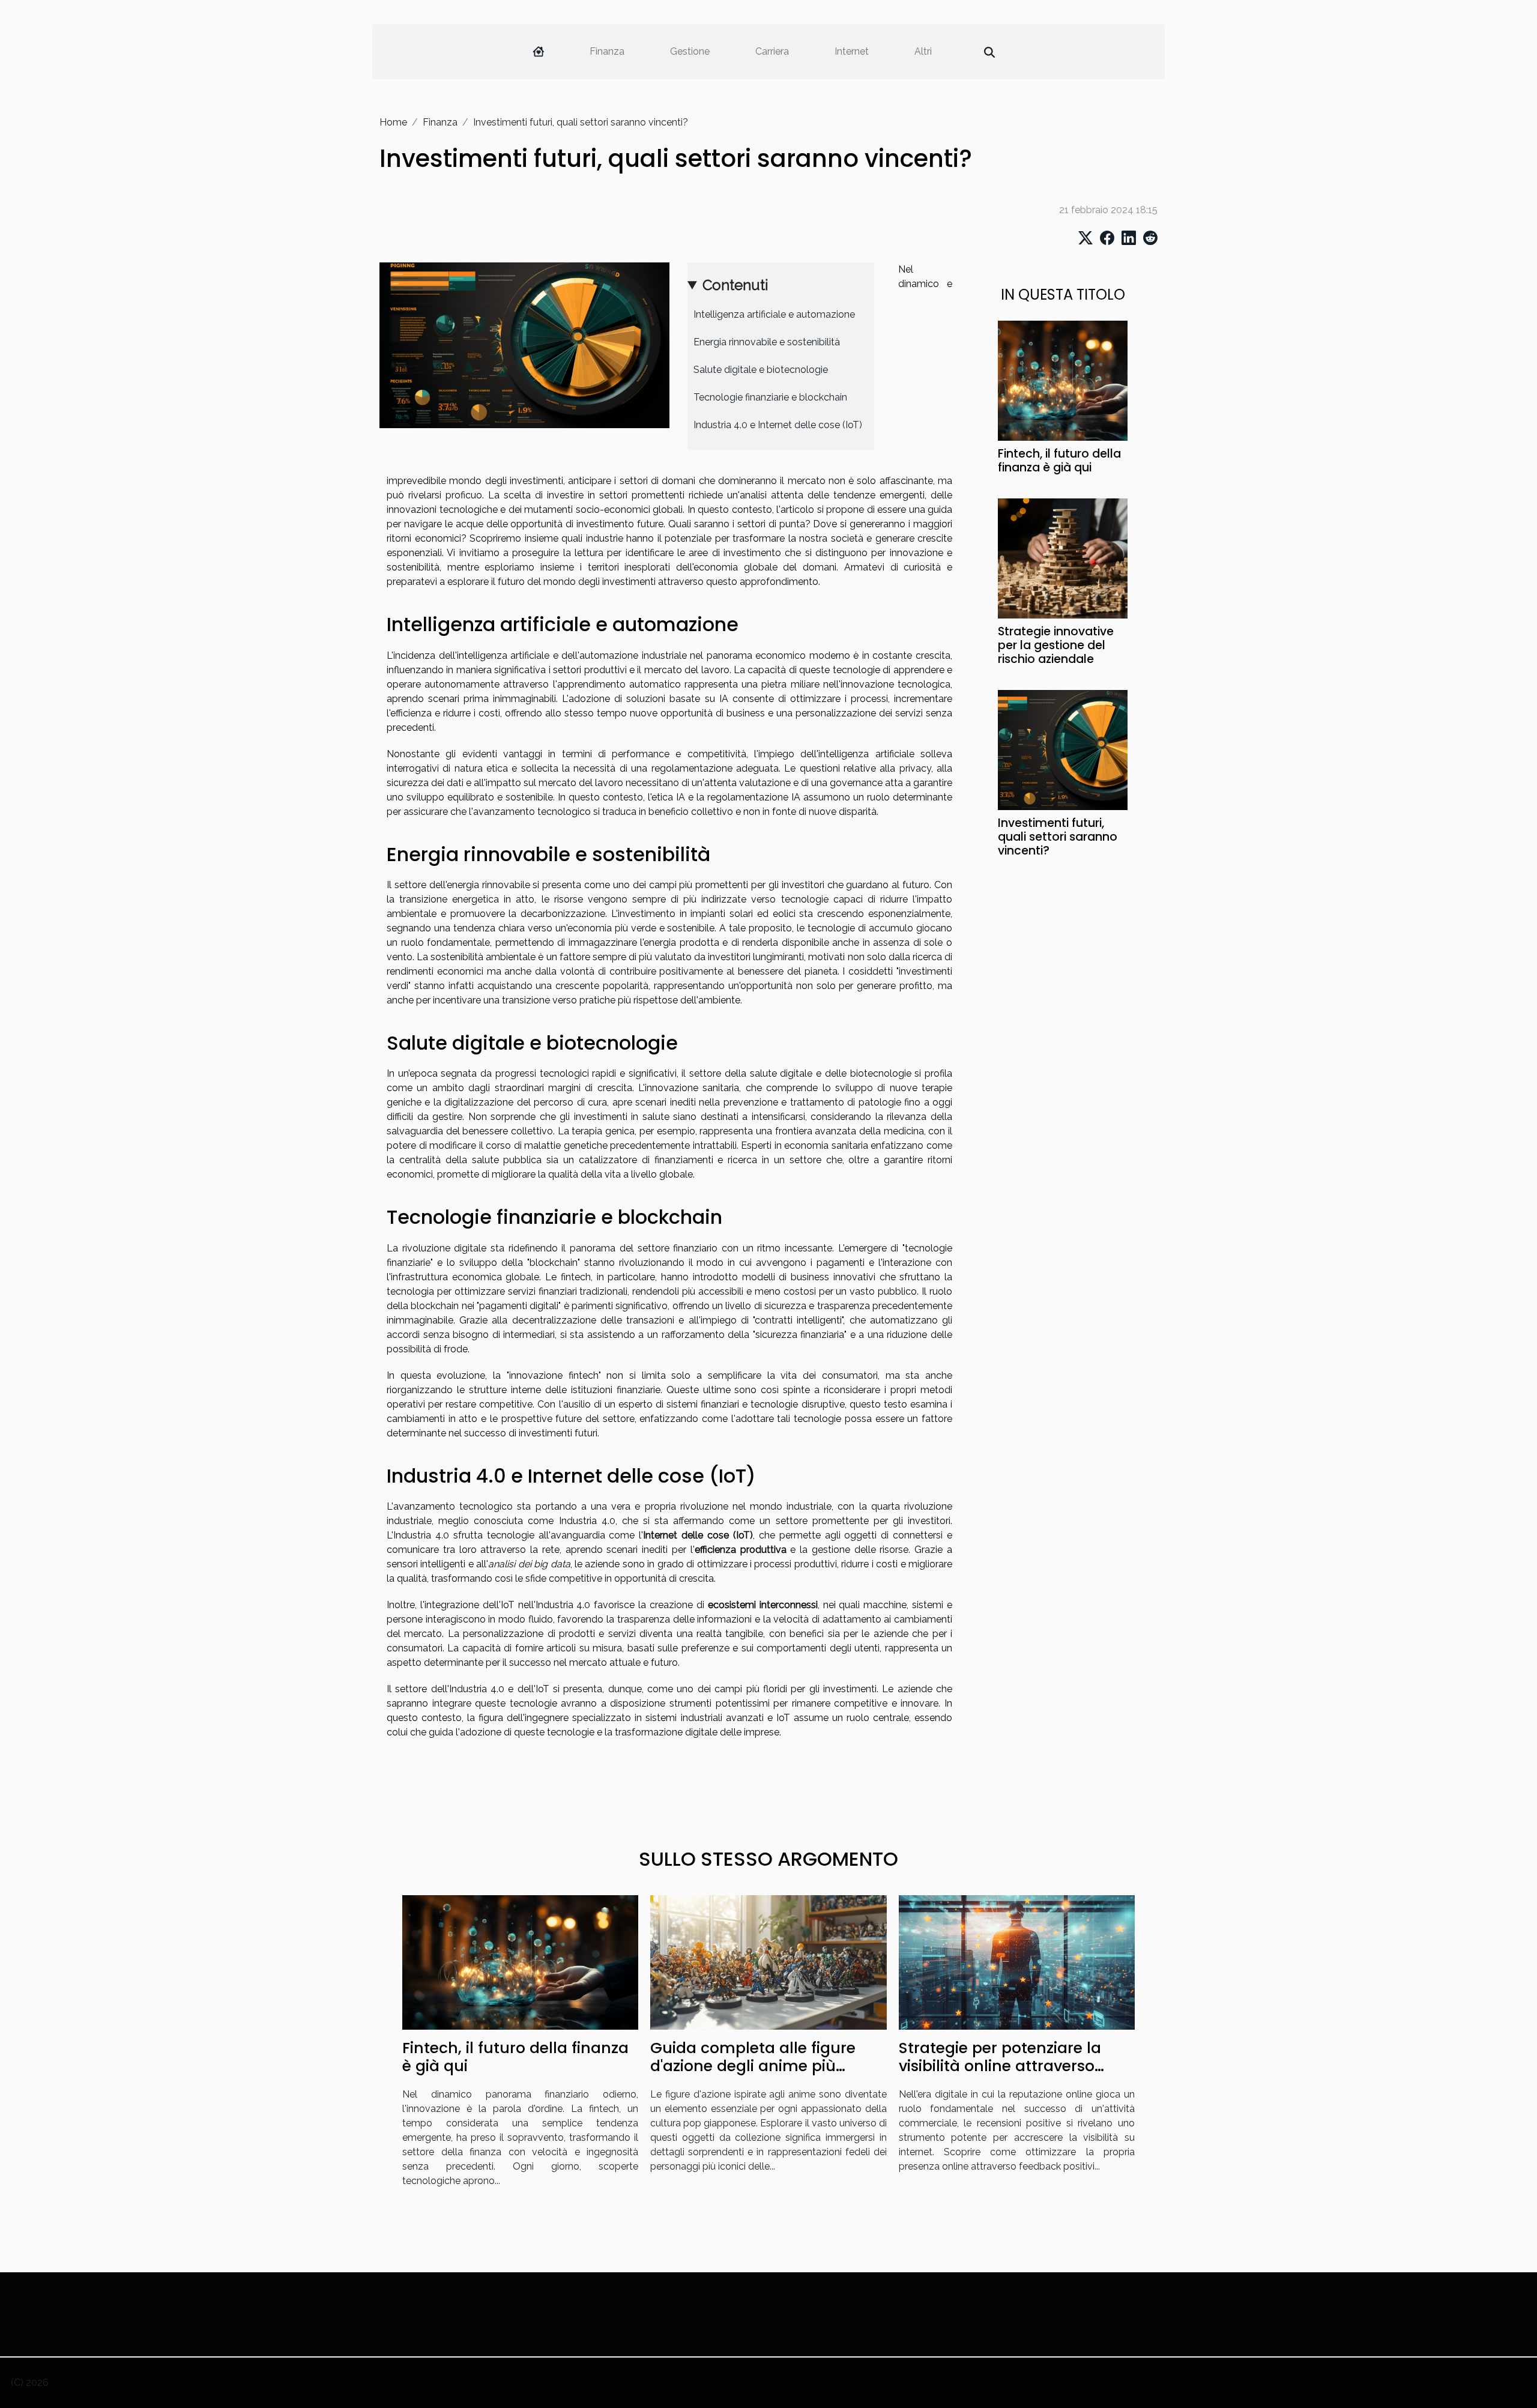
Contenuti (735, 285)
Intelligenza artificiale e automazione (774, 314)
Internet (852, 51)
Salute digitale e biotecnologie (761, 370)
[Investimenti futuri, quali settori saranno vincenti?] (1063, 749)
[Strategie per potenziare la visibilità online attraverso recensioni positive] (1017, 1962)
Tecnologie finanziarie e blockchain (770, 397)
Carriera (772, 51)
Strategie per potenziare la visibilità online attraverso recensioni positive (1000, 2066)
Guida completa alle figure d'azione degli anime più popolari (753, 2066)
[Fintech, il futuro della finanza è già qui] (1063, 380)
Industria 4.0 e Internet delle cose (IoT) (778, 425)
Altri (923, 51)
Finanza (607, 51)
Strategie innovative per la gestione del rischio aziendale (1056, 645)
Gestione (690, 51)
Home (393, 122)
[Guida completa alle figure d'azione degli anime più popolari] (768, 1962)
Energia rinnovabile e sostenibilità (767, 342)
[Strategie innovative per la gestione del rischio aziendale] (1063, 558)
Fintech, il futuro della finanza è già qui (1059, 461)
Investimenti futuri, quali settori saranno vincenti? (1058, 837)
